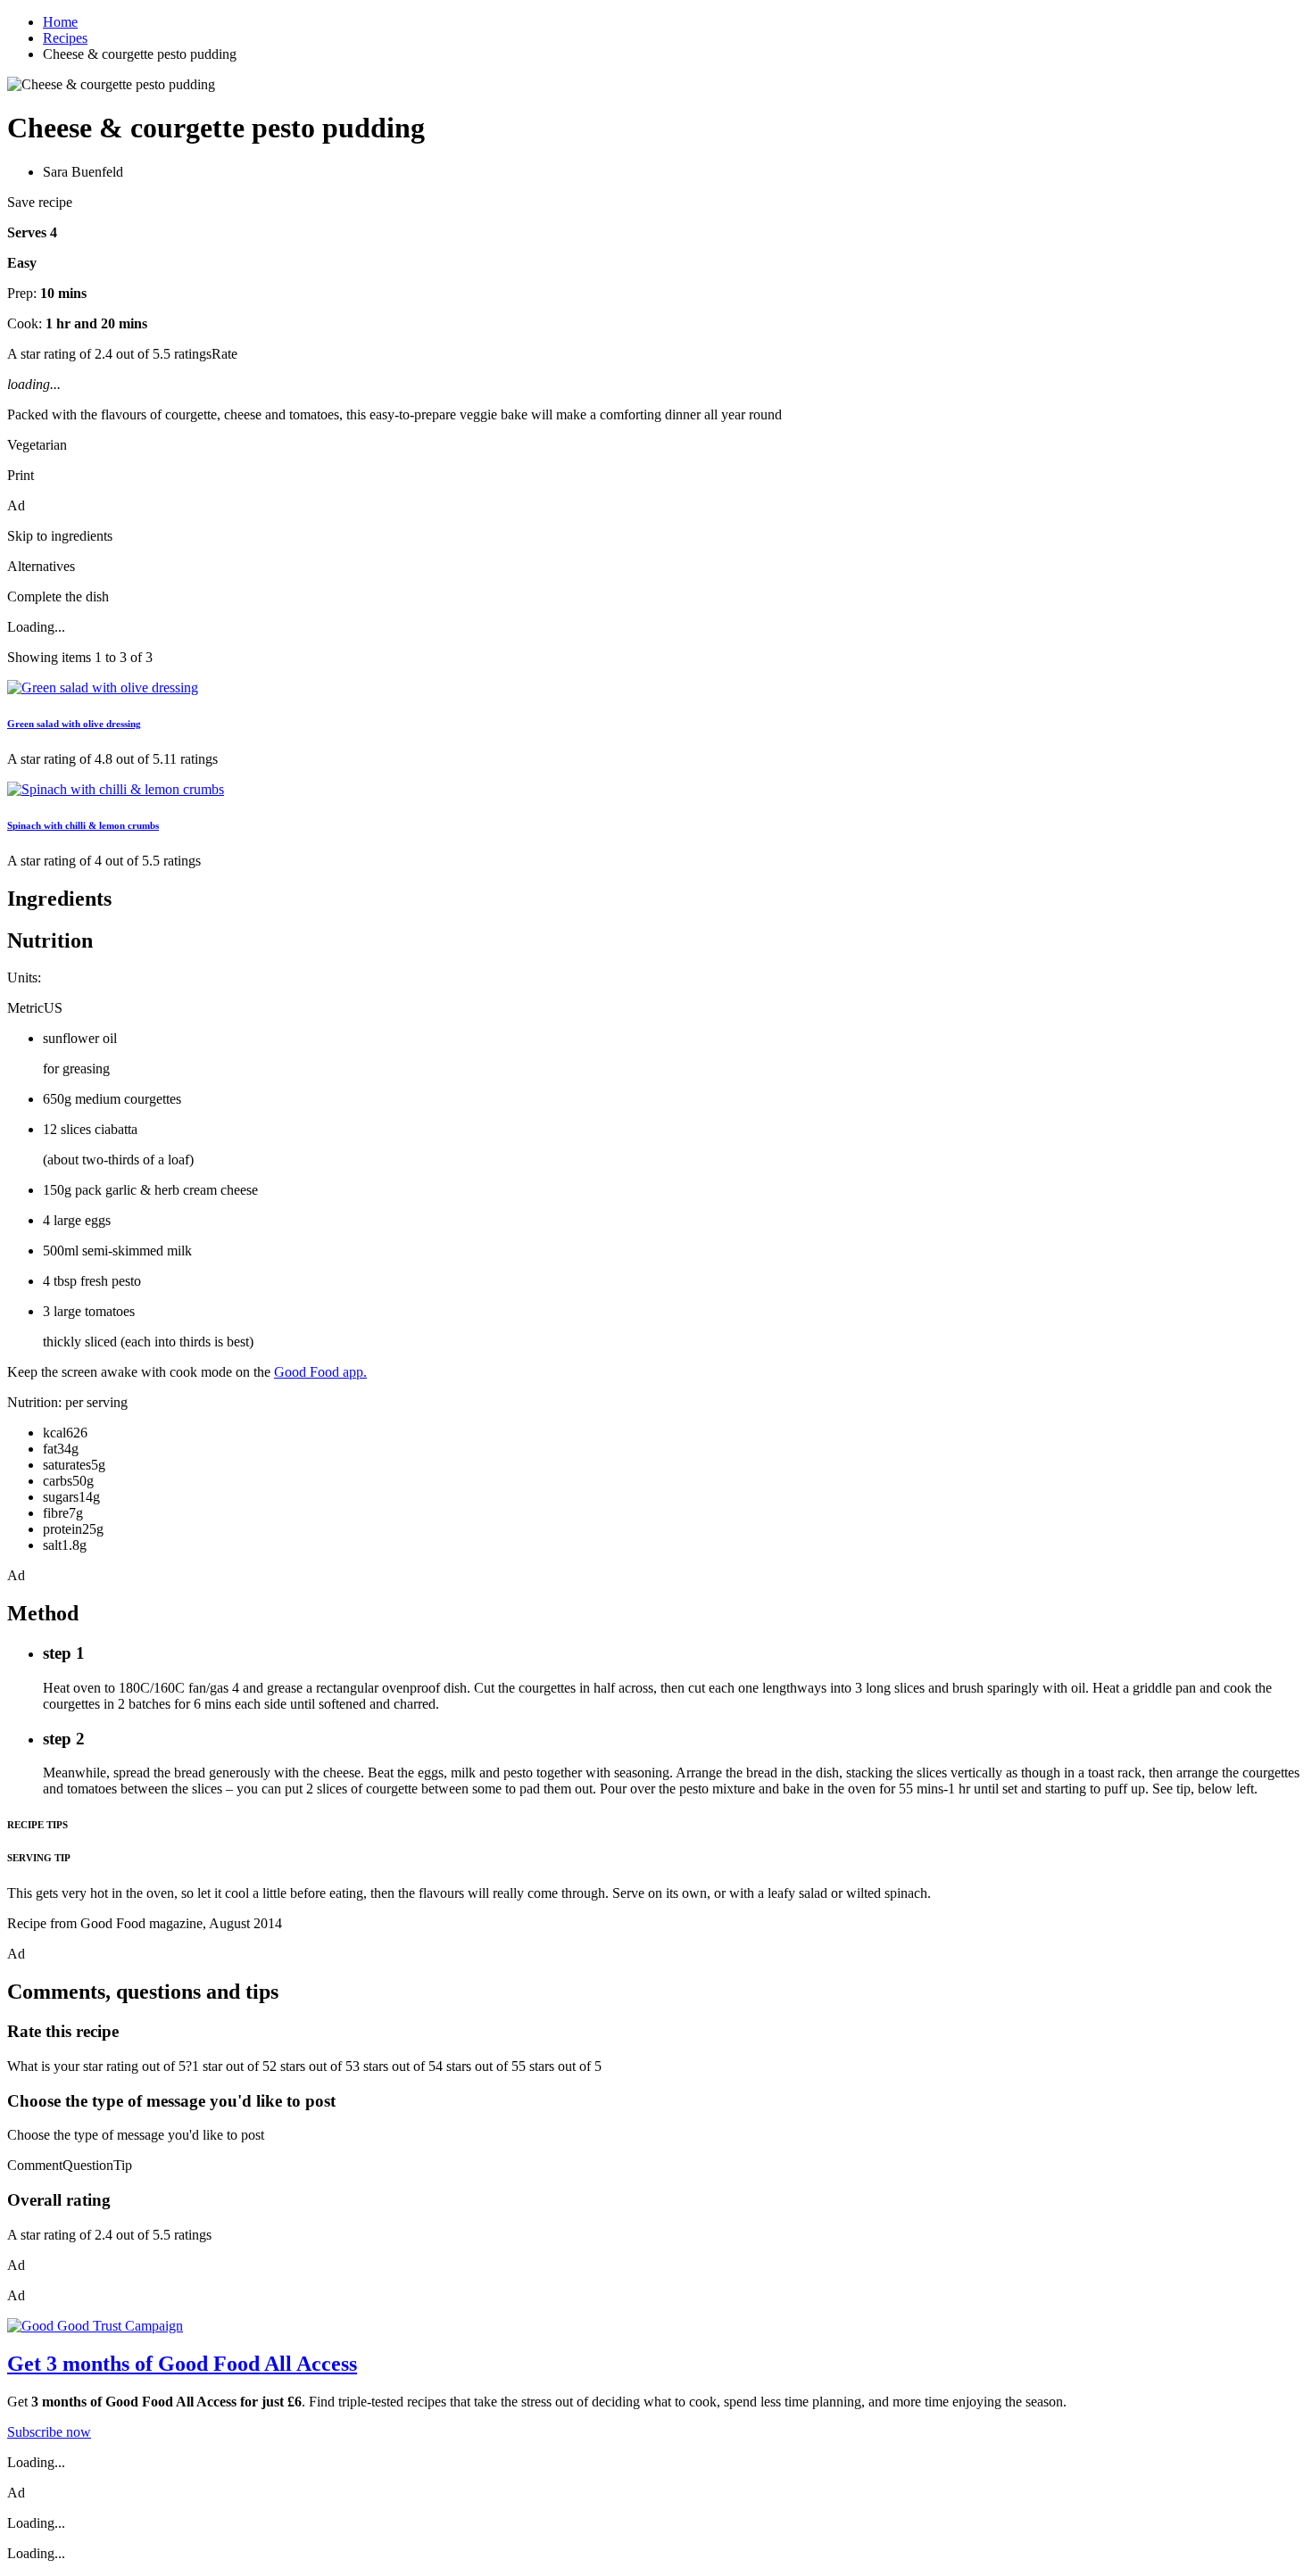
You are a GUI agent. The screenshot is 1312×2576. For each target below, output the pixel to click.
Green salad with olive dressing (74, 724)
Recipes (65, 38)
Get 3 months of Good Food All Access (182, 2364)
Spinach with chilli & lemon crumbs (83, 825)
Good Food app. (320, 1372)
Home (60, 22)
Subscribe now (49, 2432)
